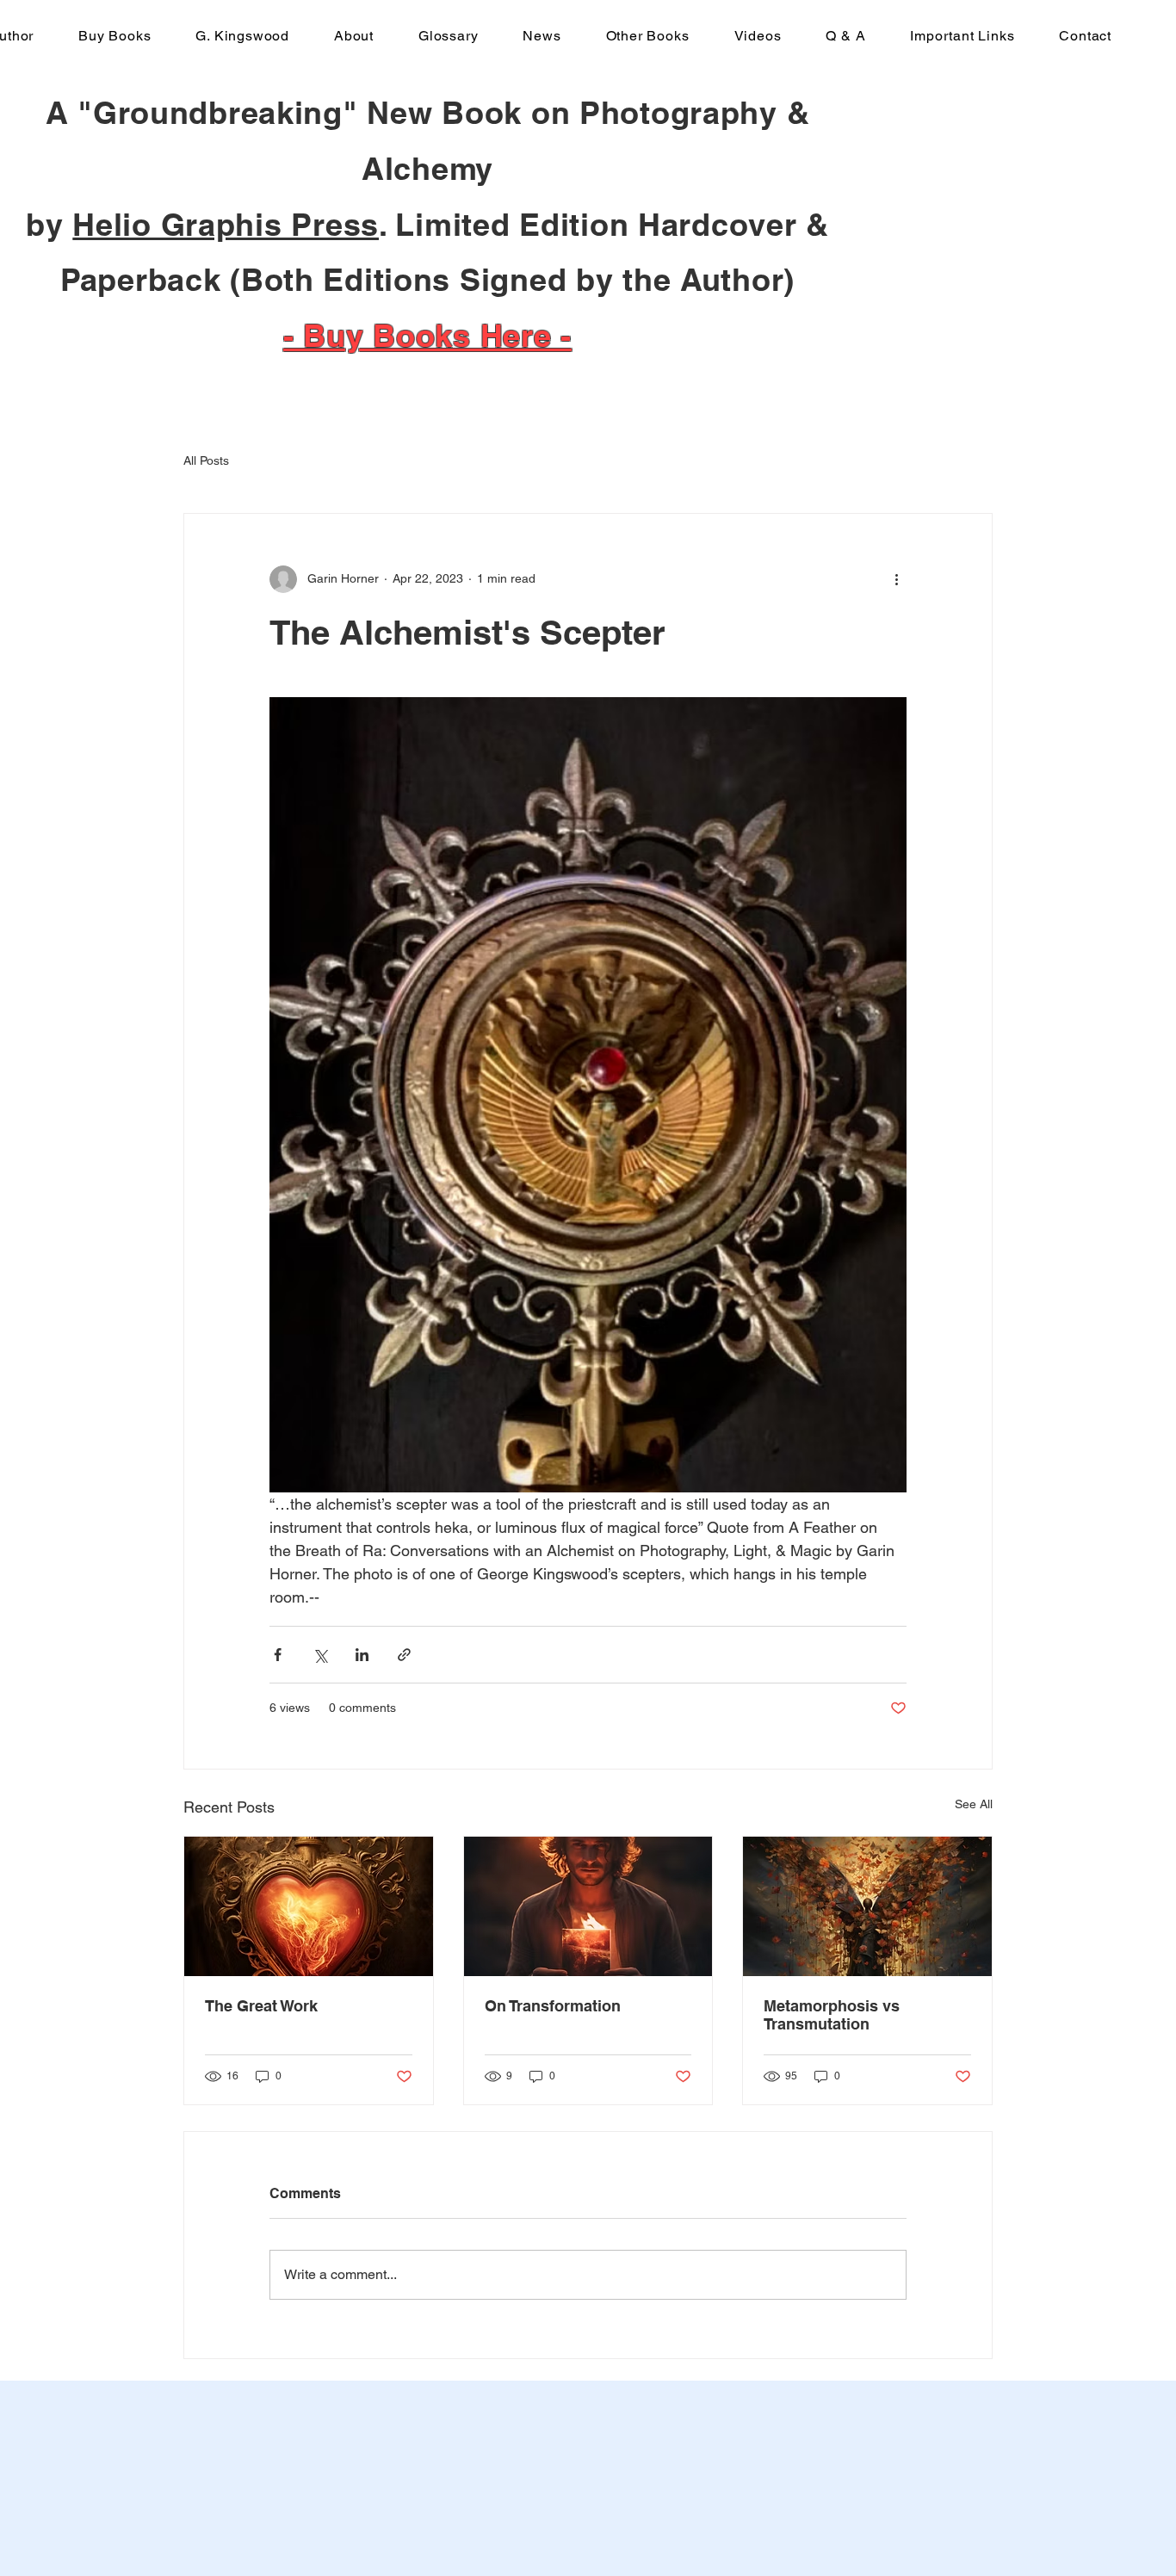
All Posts (206, 460)
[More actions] (896, 579)
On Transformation (553, 2006)
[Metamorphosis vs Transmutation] (867, 1906)
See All (974, 1804)
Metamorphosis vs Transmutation (832, 2015)
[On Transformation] (588, 1906)
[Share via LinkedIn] (362, 1655)
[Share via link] (404, 1655)
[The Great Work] (309, 1906)
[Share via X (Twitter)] (320, 1655)
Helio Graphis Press (226, 224)
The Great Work (261, 2006)
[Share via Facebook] (278, 1655)
